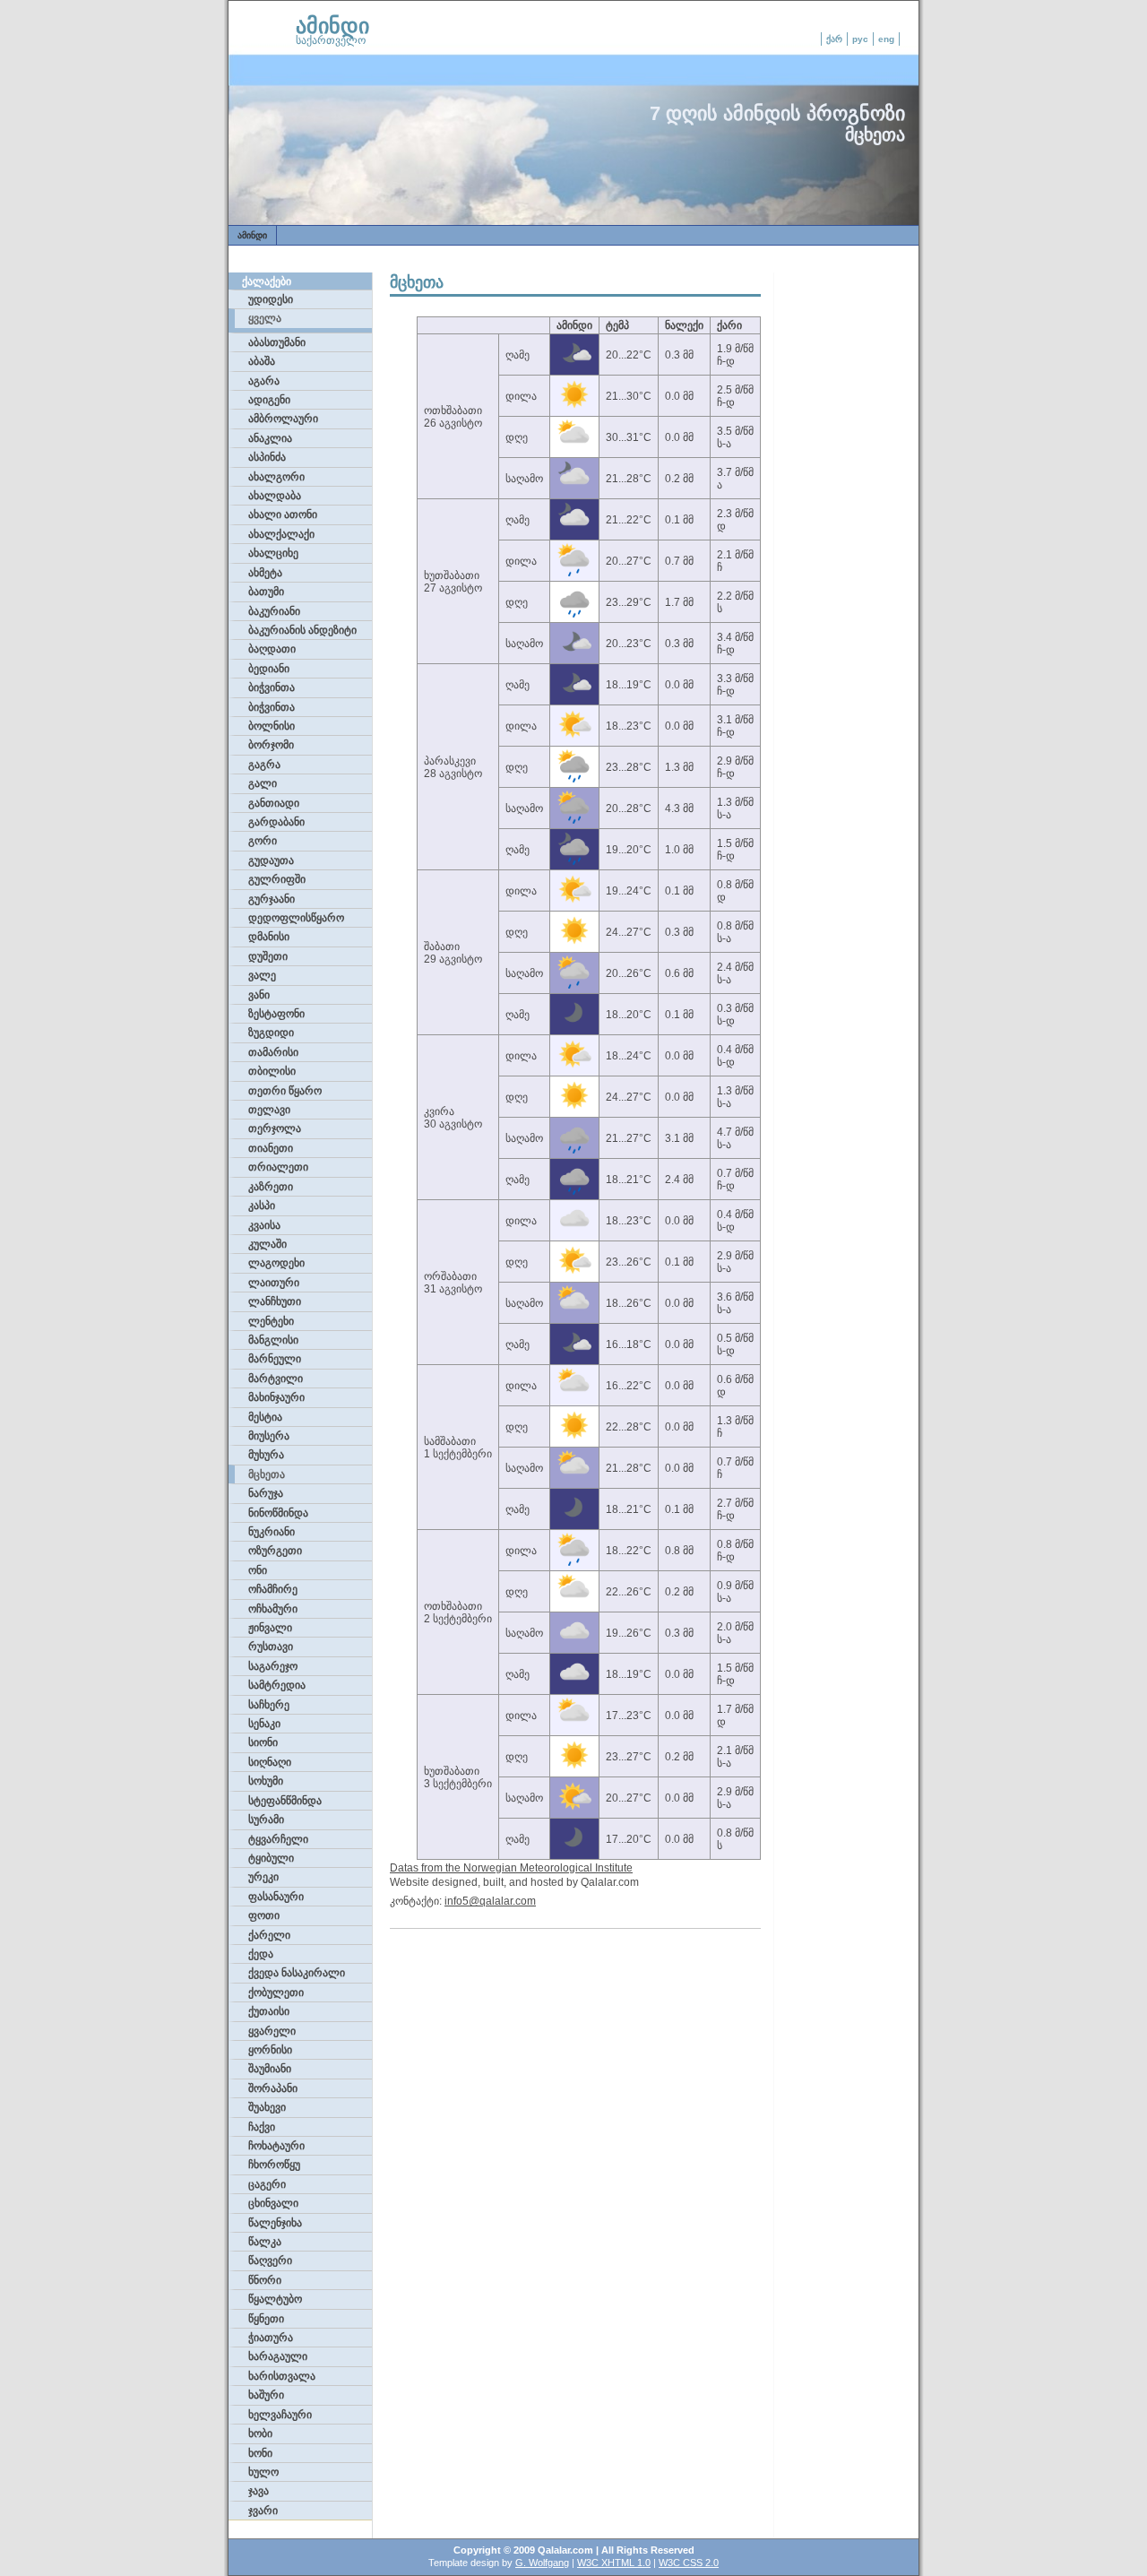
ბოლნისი (272, 726)
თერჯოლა (275, 1128)
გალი (263, 783)
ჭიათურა (271, 2338)
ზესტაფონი (276, 1014)
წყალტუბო (275, 2299)
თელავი (269, 1110)
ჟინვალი (270, 1628)
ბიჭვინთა (272, 687)
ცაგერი (267, 2184)
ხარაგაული (278, 2356)
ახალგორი (276, 477)
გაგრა (264, 765)
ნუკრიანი (272, 1532)
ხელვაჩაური (280, 2415)
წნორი (265, 2280)
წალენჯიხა (275, 2223)
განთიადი (274, 803)
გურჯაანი (272, 899)
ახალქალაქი (281, 534)
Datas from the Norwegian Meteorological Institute (511, 1868)
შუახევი (267, 2107)
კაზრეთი (271, 1187)
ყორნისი (270, 2050)
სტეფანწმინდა (285, 1801)
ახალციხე (273, 553)
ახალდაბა (275, 496)
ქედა (261, 1954)
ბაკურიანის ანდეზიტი (302, 630)
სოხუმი (266, 1781)
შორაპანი (273, 2088)
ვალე (262, 975)
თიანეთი (271, 1148)
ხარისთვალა (282, 2376)
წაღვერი (270, 2260)
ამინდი (332, 26)
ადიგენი (269, 400)
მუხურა (266, 1455)
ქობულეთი (276, 1993)
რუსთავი (271, 1647)
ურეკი (263, 1877)
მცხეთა (267, 1474)
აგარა (264, 381)
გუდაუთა (271, 860)
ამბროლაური (283, 419)
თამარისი (273, 1052)
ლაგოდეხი (276, 1263)
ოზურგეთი (275, 1551)
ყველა (265, 318)
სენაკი (264, 1724)
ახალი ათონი (283, 514)
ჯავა (259, 2491)
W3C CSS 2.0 (689, 2563)
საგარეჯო (273, 1666)
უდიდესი (271, 299)
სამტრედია (277, 1685)
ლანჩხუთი (275, 1301)
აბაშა (262, 361)
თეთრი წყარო (285, 1091)
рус (860, 39)
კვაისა (264, 1225)
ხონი (260, 2453)
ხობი (260, 2433)
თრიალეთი (278, 1167)
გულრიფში (277, 879)
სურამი (266, 1820)
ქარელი (269, 1935)
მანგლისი (273, 1340)
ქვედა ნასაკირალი (297, 1973)
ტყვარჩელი (278, 1839)
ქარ (834, 39)
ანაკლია (270, 438)
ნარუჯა (266, 1493)
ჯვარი (263, 2511)
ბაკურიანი (274, 611)
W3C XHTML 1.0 (614, 2563)
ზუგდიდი (271, 1033)
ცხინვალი (273, 2203)
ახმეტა (265, 573)
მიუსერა (269, 1436)
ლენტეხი (271, 1321)
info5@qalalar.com (490, 1901)
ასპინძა (267, 457)
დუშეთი (268, 956)
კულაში (267, 1244)
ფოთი (264, 1915)
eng (886, 39)
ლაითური (274, 1283)
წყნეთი (266, 2319)
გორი (263, 841)
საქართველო (331, 40)
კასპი (262, 1206)
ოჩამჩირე (273, 1589)
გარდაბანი (276, 822)
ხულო (263, 2472)
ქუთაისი (269, 2011)
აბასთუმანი (277, 342)
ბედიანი (269, 669)
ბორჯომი (271, 745)
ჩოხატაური (276, 2146)
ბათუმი (266, 592)
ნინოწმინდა (278, 1513)
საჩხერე (269, 1705)
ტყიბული (271, 1858)
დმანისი (269, 937)
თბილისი (272, 1071)
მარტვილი (276, 1379)
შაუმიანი (270, 2069)
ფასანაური (276, 1897)
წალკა (265, 2242)
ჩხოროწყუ (274, 2165)
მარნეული (275, 1359)
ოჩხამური (273, 1609)
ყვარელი (272, 2031)
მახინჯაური (276, 1397)
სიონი (263, 1742)
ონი (258, 1570)
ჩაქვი (262, 2127)
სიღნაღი (270, 1762)
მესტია (265, 1417)
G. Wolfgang (542, 2563)
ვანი (259, 995)
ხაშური (266, 2395)
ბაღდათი (272, 649)
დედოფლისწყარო (296, 918)
